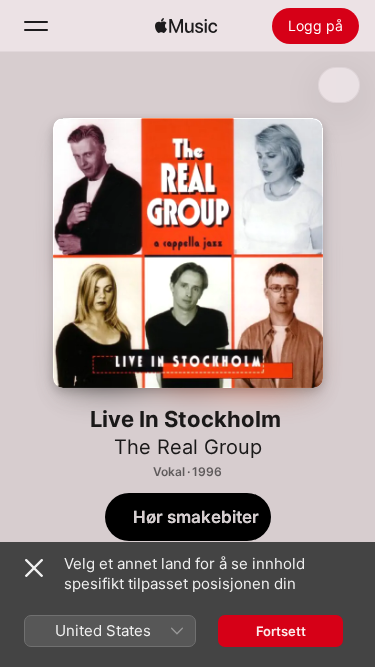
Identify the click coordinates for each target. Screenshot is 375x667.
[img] (186, 26)
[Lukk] (34, 568)
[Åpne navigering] (36, 26)
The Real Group (188, 447)
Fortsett (281, 631)
